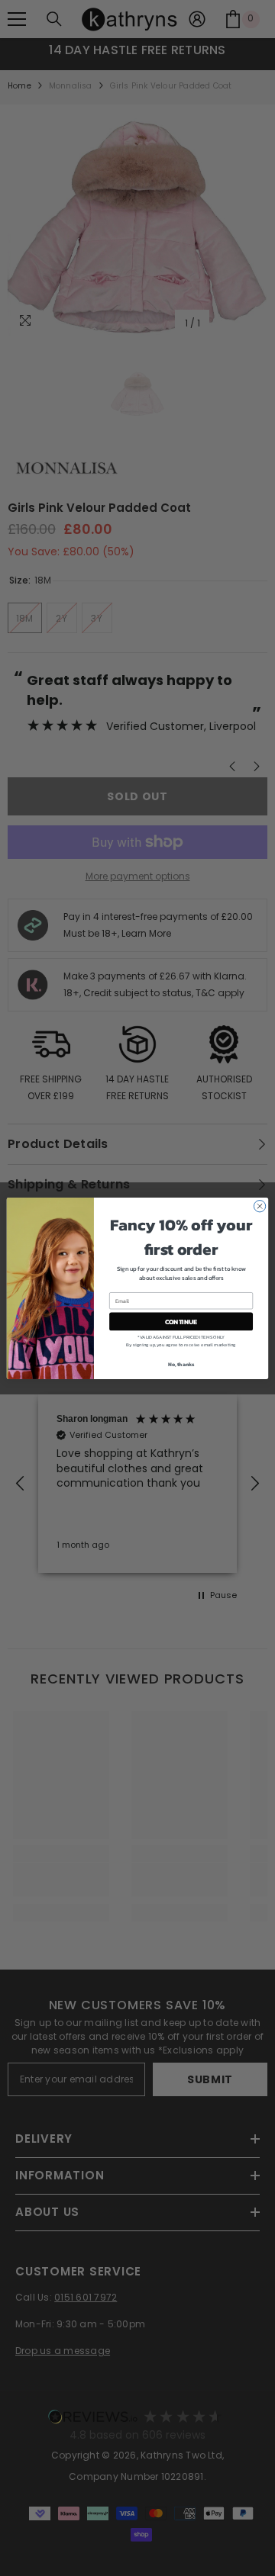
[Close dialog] (259, 1206)
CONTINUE (181, 1321)
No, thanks (181, 1364)
